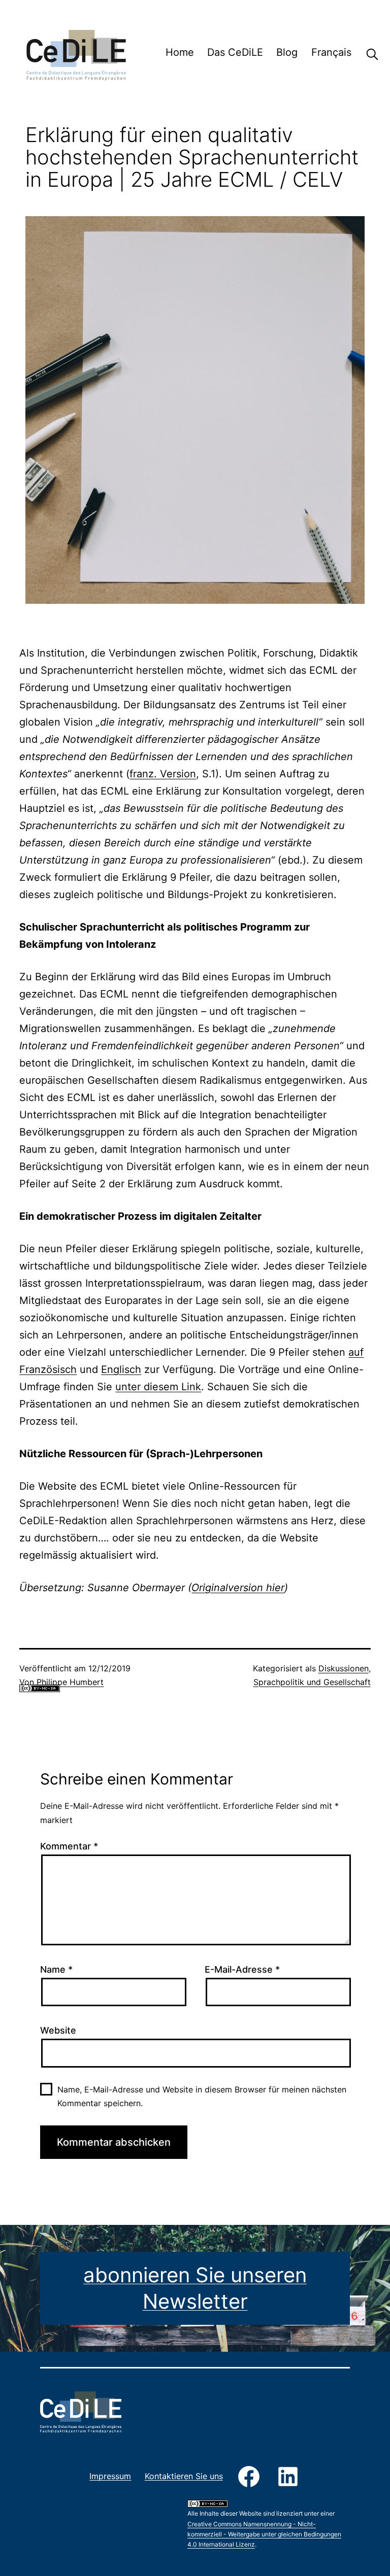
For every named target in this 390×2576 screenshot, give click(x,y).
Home (180, 52)
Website (58, 2030)
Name (56, 1969)
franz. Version (163, 774)
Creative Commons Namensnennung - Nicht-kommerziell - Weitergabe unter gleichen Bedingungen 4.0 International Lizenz (98, 1705)
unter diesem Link (158, 1387)
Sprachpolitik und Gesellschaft (312, 1682)
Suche (365, 54)
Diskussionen (344, 1668)
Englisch (121, 1369)
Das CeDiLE (235, 52)
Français (331, 52)
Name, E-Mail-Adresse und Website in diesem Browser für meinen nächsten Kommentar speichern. (202, 2096)
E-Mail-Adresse (242, 1969)
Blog (287, 52)
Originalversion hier (238, 1588)
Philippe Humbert (70, 1682)
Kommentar (69, 1846)
